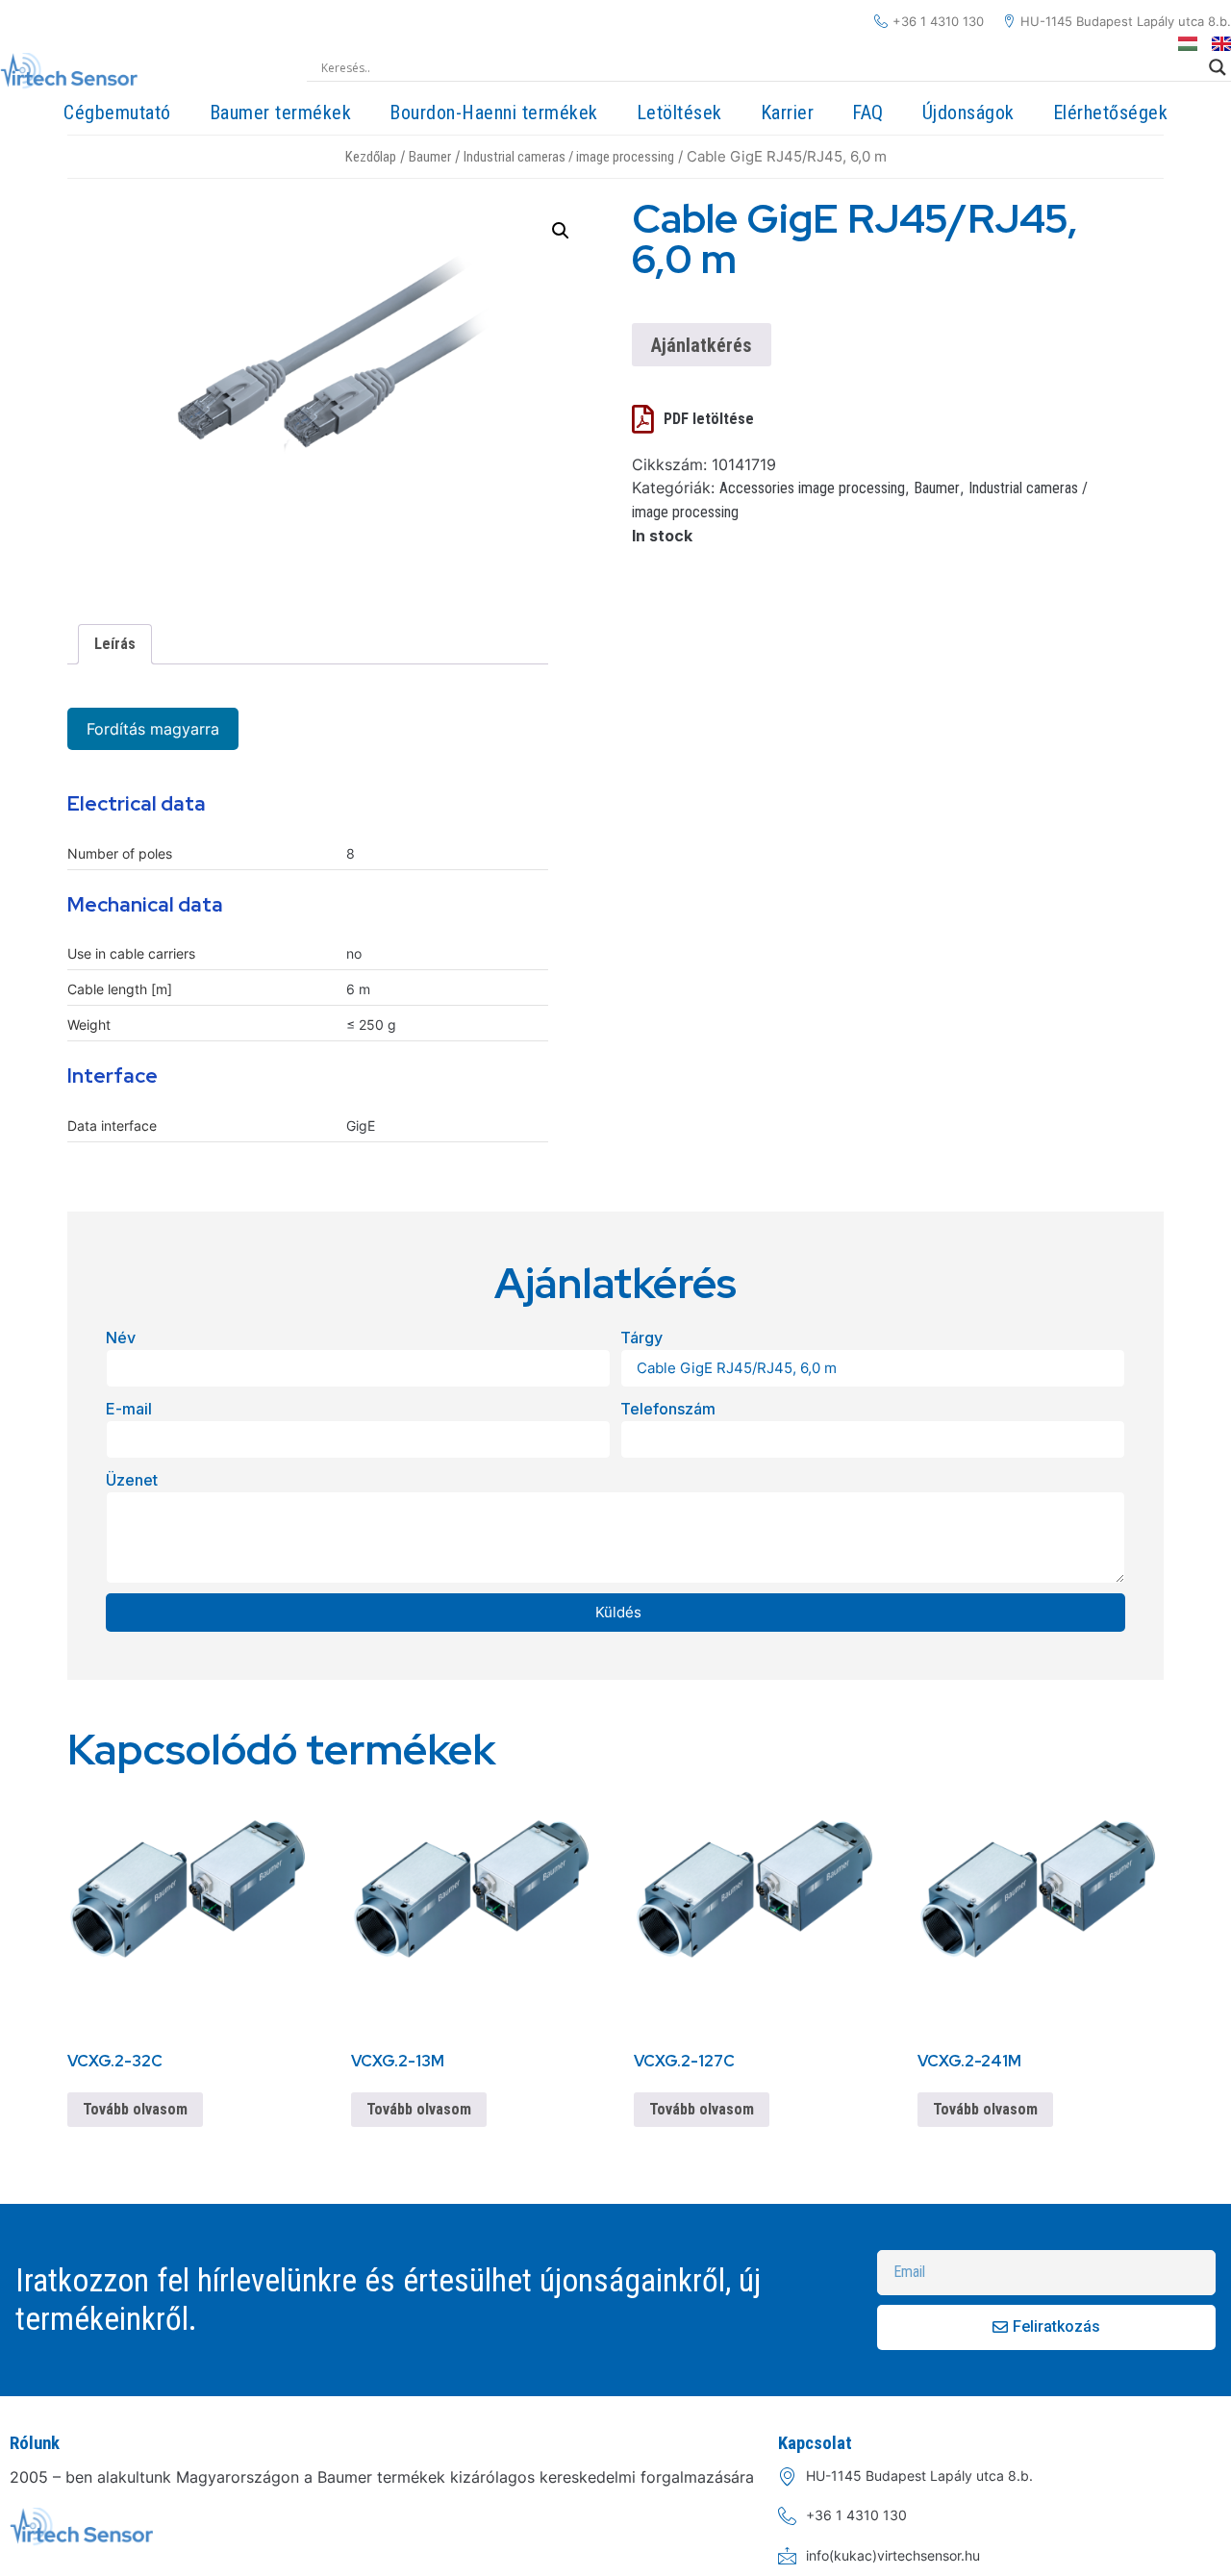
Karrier (788, 113)
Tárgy (641, 1338)
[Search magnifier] (1218, 67)
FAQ (868, 113)
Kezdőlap (371, 157)
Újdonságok (968, 113)
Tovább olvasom (135, 2109)
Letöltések (679, 113)
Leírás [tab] (115, 644)
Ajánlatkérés (702, 345)
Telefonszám (668, 1409)
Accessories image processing (812, 488)
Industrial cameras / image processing (569, 157)
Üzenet (132, 1480)
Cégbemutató (117, 113)
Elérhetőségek (1111, 113)
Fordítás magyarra (153, 729)
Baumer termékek (281, 113)
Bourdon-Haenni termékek (494, 113)
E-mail (129, 1409)
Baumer (430, 157)
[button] (561, 231)
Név (121, 1338)
